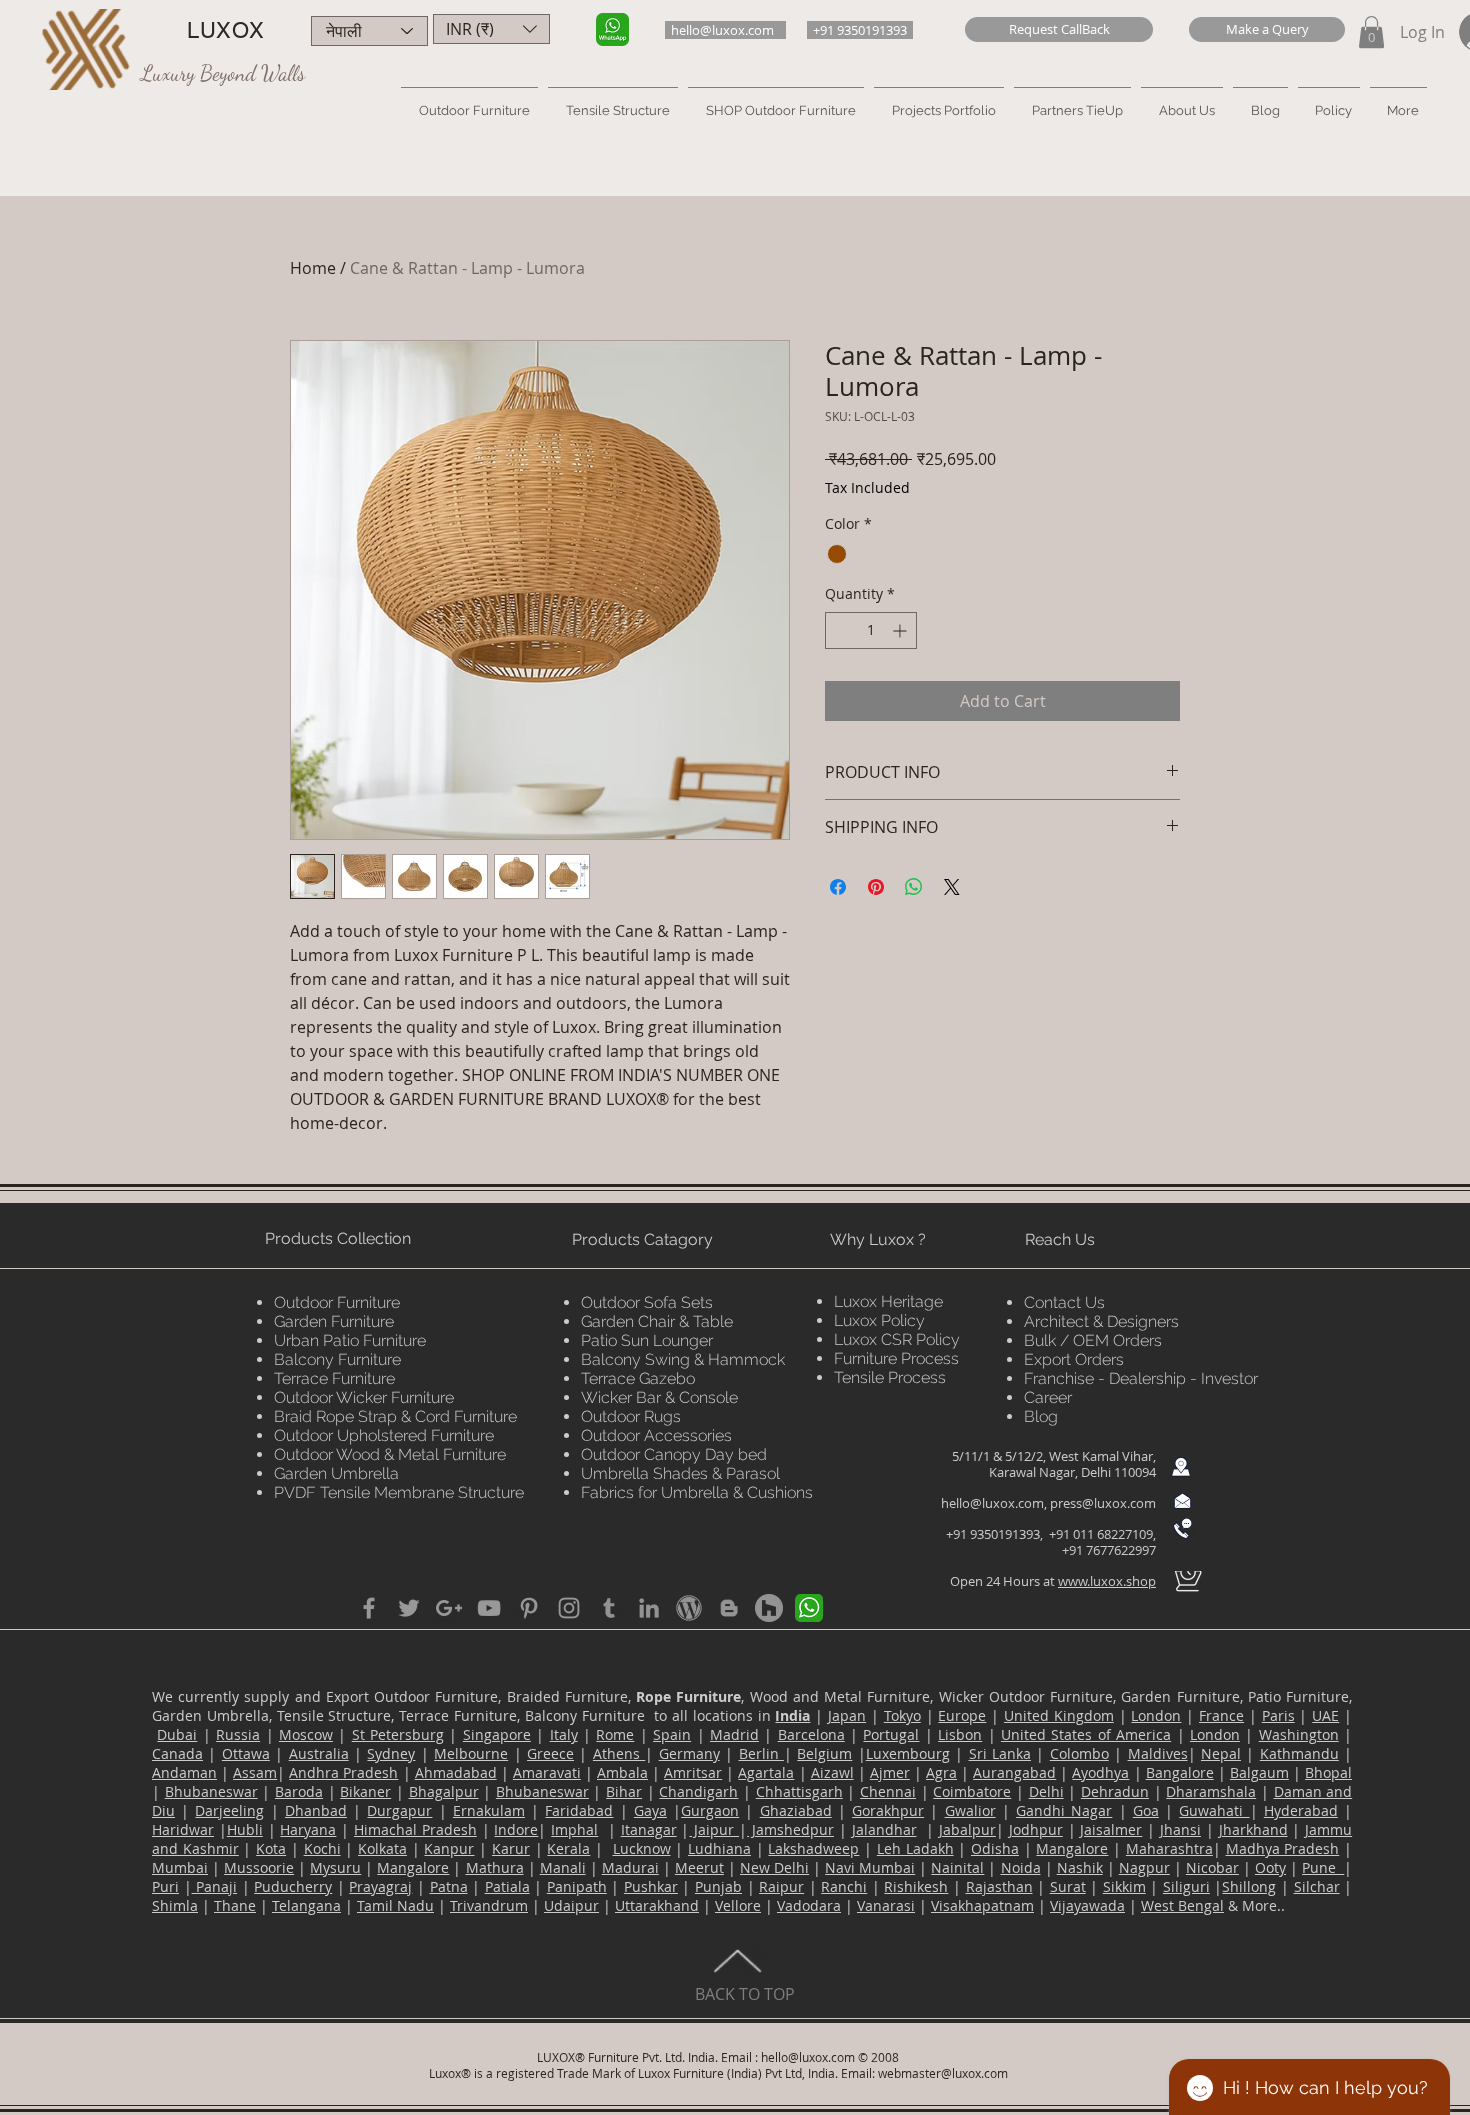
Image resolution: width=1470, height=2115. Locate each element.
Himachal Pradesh (415, 1829)
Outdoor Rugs (631, 1416)
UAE (1325, 1715)
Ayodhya (1100, 1772)
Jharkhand (1253, 1829)
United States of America (1086, 1734)
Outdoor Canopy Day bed (674, 1454)
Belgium (824, 1753)
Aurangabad (1014, 1772)
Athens (619, 1753)
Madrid (734, 1734)
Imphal (574, 1829)
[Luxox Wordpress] (689, 1608)
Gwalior (970, 1810)
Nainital (957, 1867)
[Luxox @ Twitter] (409, 1608)
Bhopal (1328, 1772)
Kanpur (449, 1848)
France (1221, 1715)
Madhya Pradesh (1283, 1848)
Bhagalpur (444, 1791)
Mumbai (180, 1867)
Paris (1278, 1715)
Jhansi (1180, 1829)
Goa (1146, 1810)
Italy (564, 1734)
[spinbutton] (871, 630)
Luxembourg (908, 1753)
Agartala (766, 1772)
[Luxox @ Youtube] (489, 1608)
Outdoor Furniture (337, 1302)
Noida (1021, 1867)
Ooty (1270, 1867)
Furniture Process (896, 1358)
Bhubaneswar (211, 1791)
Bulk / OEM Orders (1093, 1340)
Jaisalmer (1111, 1829)
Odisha (995, 1848)
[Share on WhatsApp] (914, 887)
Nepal (1221, 1753)
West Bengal (1182, 1905)
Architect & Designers (1101, 1321)
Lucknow (642, 1848)
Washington (1299, 1734)
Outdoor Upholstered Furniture (384, 1435)
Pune (1323, 1867)
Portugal (891, 1734)
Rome (615, 1734)
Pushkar (651, 1886)
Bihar (624, 1791)
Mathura (495, 1867)
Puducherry (293, 1886)
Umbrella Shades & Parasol (680, 1473)
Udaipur (571, 1905)
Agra (941, 1772)
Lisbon (960, 1734)
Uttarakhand (657, 1905)
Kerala (568, 1848)
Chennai (888, 1791)
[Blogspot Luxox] (729, 1608)
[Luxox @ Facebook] (369, 1608)
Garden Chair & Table (657, 1321)
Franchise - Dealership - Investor (1141, 1378)
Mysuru (335, 1867)
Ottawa (246, 1753)
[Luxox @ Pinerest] (529, 1608)
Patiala (507, 1886)
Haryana (308, 1829)
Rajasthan (999, 1886)
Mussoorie (259, 1867)
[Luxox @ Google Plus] (449, 1608)
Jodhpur (1036, 1829)
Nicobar (1212, 1867)
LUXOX (225, 30)
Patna (449, 1886)
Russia (238, 1734)
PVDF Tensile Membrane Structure (399, 1492)
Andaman (184, 1772)
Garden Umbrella (336, 1473)
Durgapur (399, 1810)
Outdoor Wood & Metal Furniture (390, 1454)
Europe (962, 1715)
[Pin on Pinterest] (876, 887)
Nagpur (1144, 1867)
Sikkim (1124, 1886)
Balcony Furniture (337, 1359)
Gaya (650, 1810)
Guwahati (1214, 1810)
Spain (672, 1734)
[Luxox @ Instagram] (569, 1608)
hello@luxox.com (992, 1503)
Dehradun (1115, 1791)
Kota (271, 1848)
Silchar (1317, 1886)
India (792, 1715)
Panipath (577, 1886)
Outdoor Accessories (656, 1435)
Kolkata (382, 1848)
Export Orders (1074, 1359)
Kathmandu (1299, 1753)
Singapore (497, 1734)
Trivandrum (489, 1905)
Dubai (177, 1734)
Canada (177, 1753)
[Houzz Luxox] (769, 1608)
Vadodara (809, 1905)
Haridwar (183, 1829)
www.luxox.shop (1107, 1581)
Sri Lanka (1000, 1753)
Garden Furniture (334, 1321)
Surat (1068, 1886)
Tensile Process (890, 1377)
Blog (1041, 1416)
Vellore (738, 1905)
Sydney (391, 1753)
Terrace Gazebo (638, 1378)
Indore (516, 1829)
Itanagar (649, 1829)
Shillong (1249, 1886)
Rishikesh (916, 1886)
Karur (511, 1848)
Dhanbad (316, 1810)
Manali (563, 1867)
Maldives (1158, 1753)
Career (1048, 1397)
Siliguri (1186, 1886)
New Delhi (774, 1867)
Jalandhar (884, 1829)
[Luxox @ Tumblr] (609, 1608)
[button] (1059, 29)
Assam (255, 1772)
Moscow (306, 1734)
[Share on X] (952, 887)
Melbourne (471, 1753)
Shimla (175, 1905)
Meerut (699, 1867)
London (1156, 1715)
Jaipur (714, 1829)
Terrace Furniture (334, 1378)
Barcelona (811, 1734)
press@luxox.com (1103, 1503)
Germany (689, 1753)
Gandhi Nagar (1064, 1810)
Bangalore (1180, 1772)
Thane (235, 1905)
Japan (847, 1715)
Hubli (245, 1829)
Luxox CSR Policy (897, 1339)
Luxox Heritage (888, 1301)
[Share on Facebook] (838, 887)
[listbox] (491, 29)
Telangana (306, 1905)
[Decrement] (840, 630)
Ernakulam (489, 1810)
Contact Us (1064, 1302)
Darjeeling (229, 1810)
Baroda (299, 1791)
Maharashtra (1169, 1848)
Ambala (622, 1772)
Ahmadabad (456, 1772)
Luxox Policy (879, 1320)
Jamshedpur (790, 1829)
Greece (550, 1753)
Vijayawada (1087, 1905)
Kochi (322, 1848)
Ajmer (890, 1772)
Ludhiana (719, 1848)
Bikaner (365, 1791)
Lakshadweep (813, 1848)
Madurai (630, 1867)
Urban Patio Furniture (350, 1340)
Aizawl (832, 1772)
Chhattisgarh (799, 1791)
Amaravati (547, 1772)
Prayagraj (380, 1886)
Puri (165, 1886)
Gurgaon (710, 1810)
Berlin (761, 1753)
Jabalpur (967, 1829)
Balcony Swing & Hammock (683, 1359)
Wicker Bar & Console (659, 1397)
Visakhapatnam (982, 1905)
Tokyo (902, 1715)
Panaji (215, 1886)
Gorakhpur (888, 1810)
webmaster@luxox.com (943, 2073)
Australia (319, 1753)
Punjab (718, 1886)
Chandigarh (698, 1791)
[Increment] (901, 630)
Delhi (1046, 1791)
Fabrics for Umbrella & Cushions (697, 1492)
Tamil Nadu (395, 1905)
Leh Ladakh (915, 1848)
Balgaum (1259, 1772)
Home (313, 268)
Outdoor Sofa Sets (647, 1302)
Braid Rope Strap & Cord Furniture (395, 1416)
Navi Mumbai (870, 1867)
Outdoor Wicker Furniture (364, 1397)
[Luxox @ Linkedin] (649, 1608)
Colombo (1079, 1753)
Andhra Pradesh (343, 1772)
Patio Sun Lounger (647, 1340)
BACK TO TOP (745, 1994)
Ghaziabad (796, 1810)
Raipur (781, 1886)
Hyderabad (1301, 1810)
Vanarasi (886, 1905)
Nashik (1080, 1867)
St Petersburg (398, 1734)
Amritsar (693, 1772)
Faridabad (579, 1810)
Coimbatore (972, 1791)
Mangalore (1072, 1848)
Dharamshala (1211, 1791)
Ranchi (844, 1886)
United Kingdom (1059, 1715)
